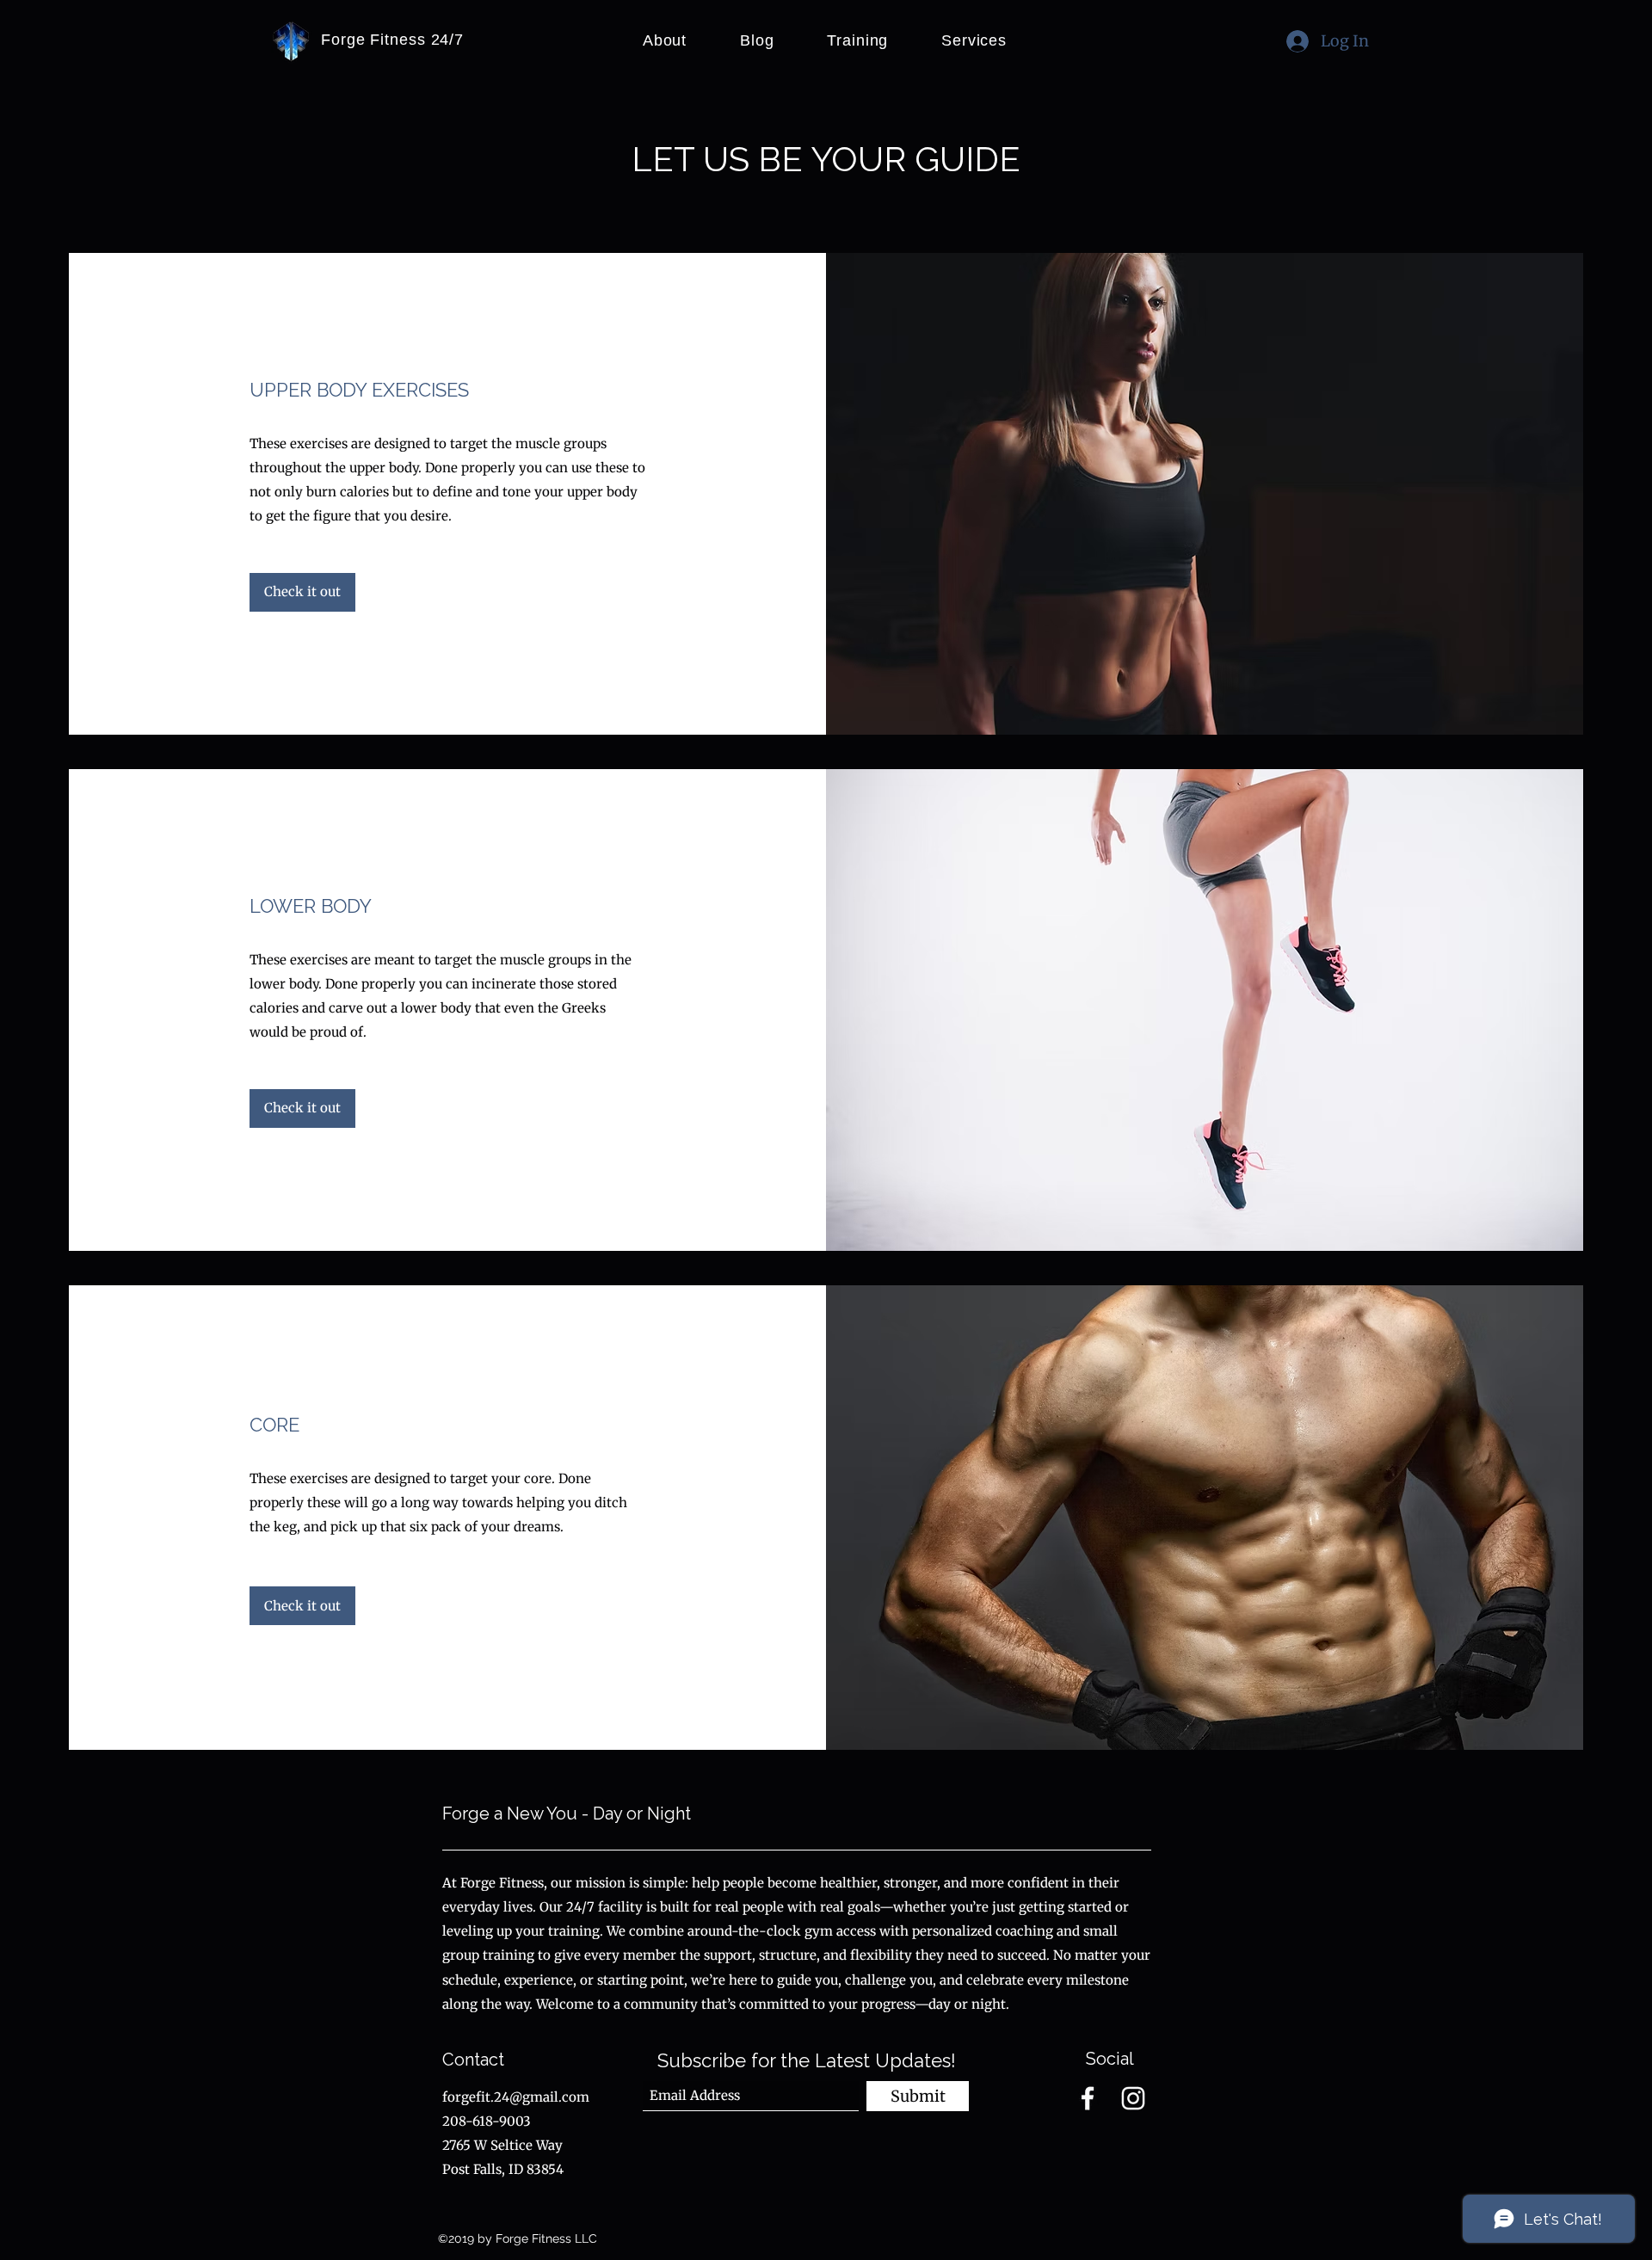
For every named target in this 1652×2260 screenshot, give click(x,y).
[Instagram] (1133, 2098)
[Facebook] (1088, 2098)
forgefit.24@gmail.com (516, 2097)
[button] (302, 1606)
